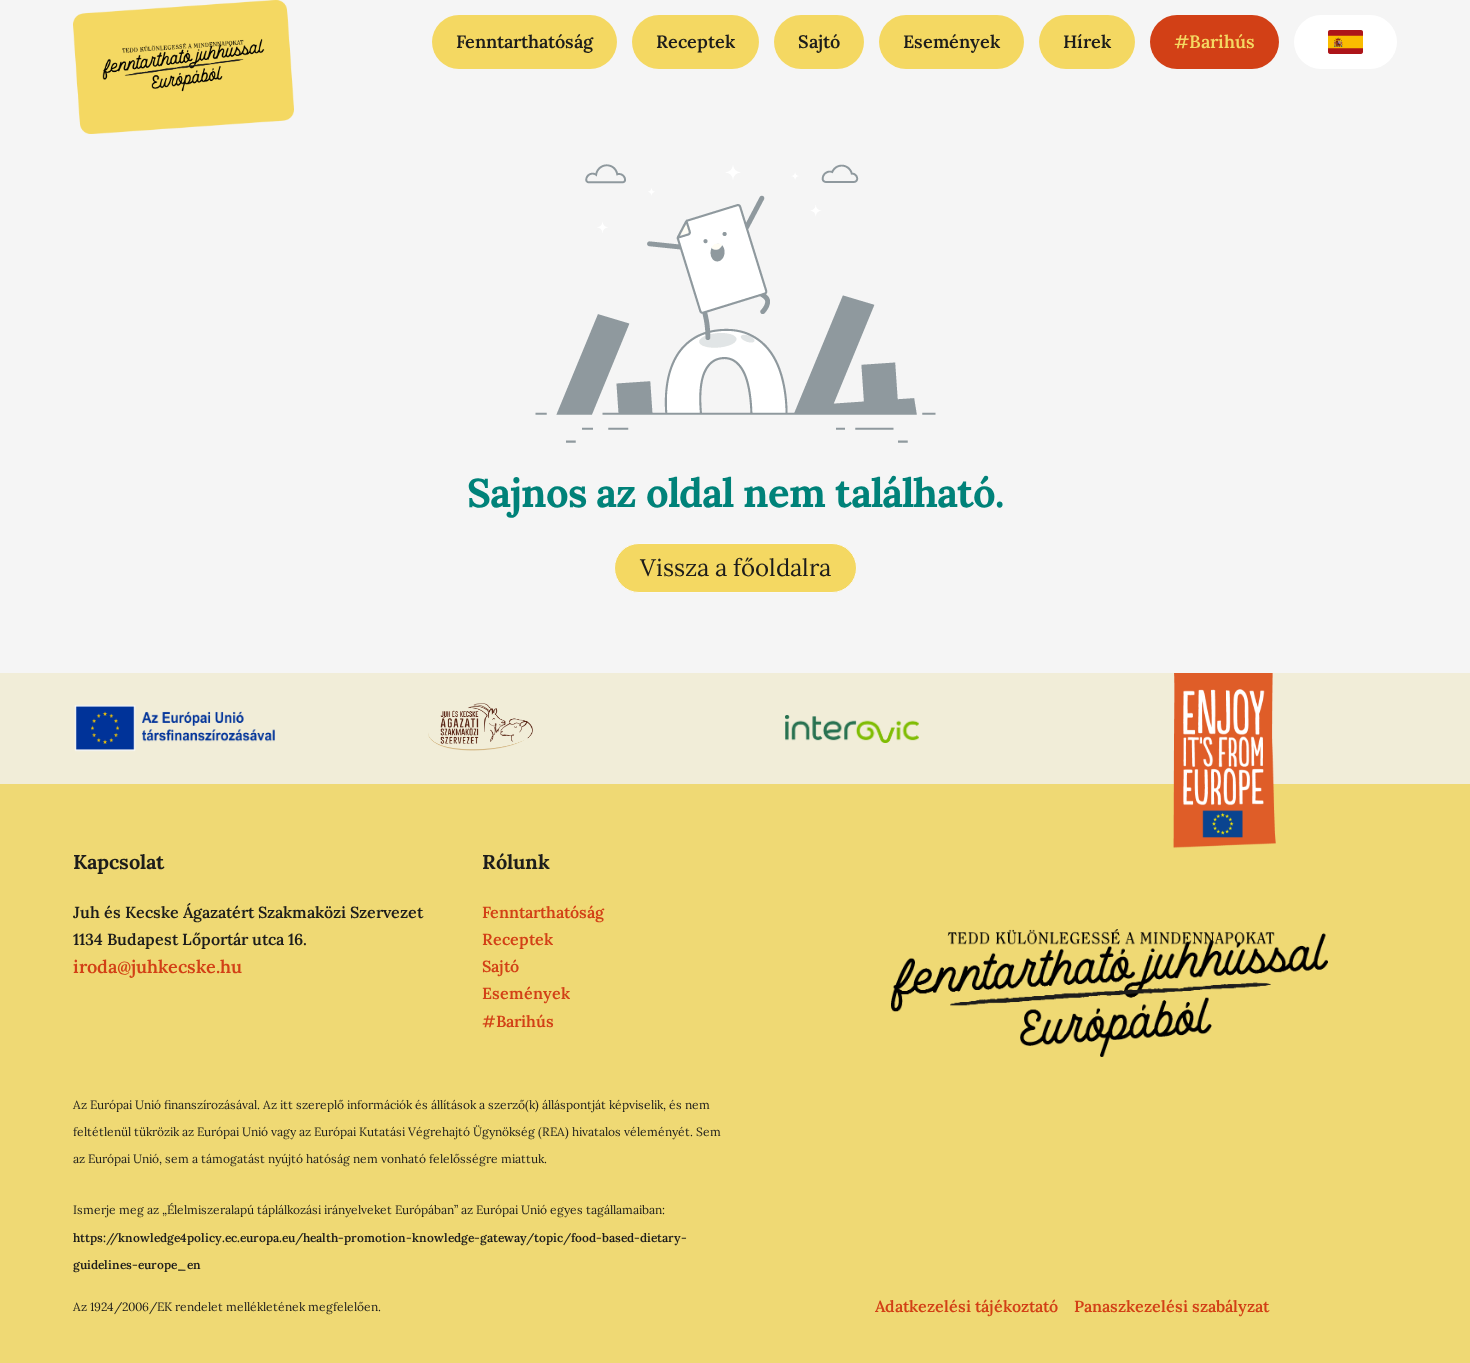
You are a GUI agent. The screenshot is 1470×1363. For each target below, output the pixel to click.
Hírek (1087, 41)
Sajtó (819, 41)
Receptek (695, 41)
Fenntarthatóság (524, 41)
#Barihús (1214, 41)
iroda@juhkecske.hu (157, 966)
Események (951, 41)
